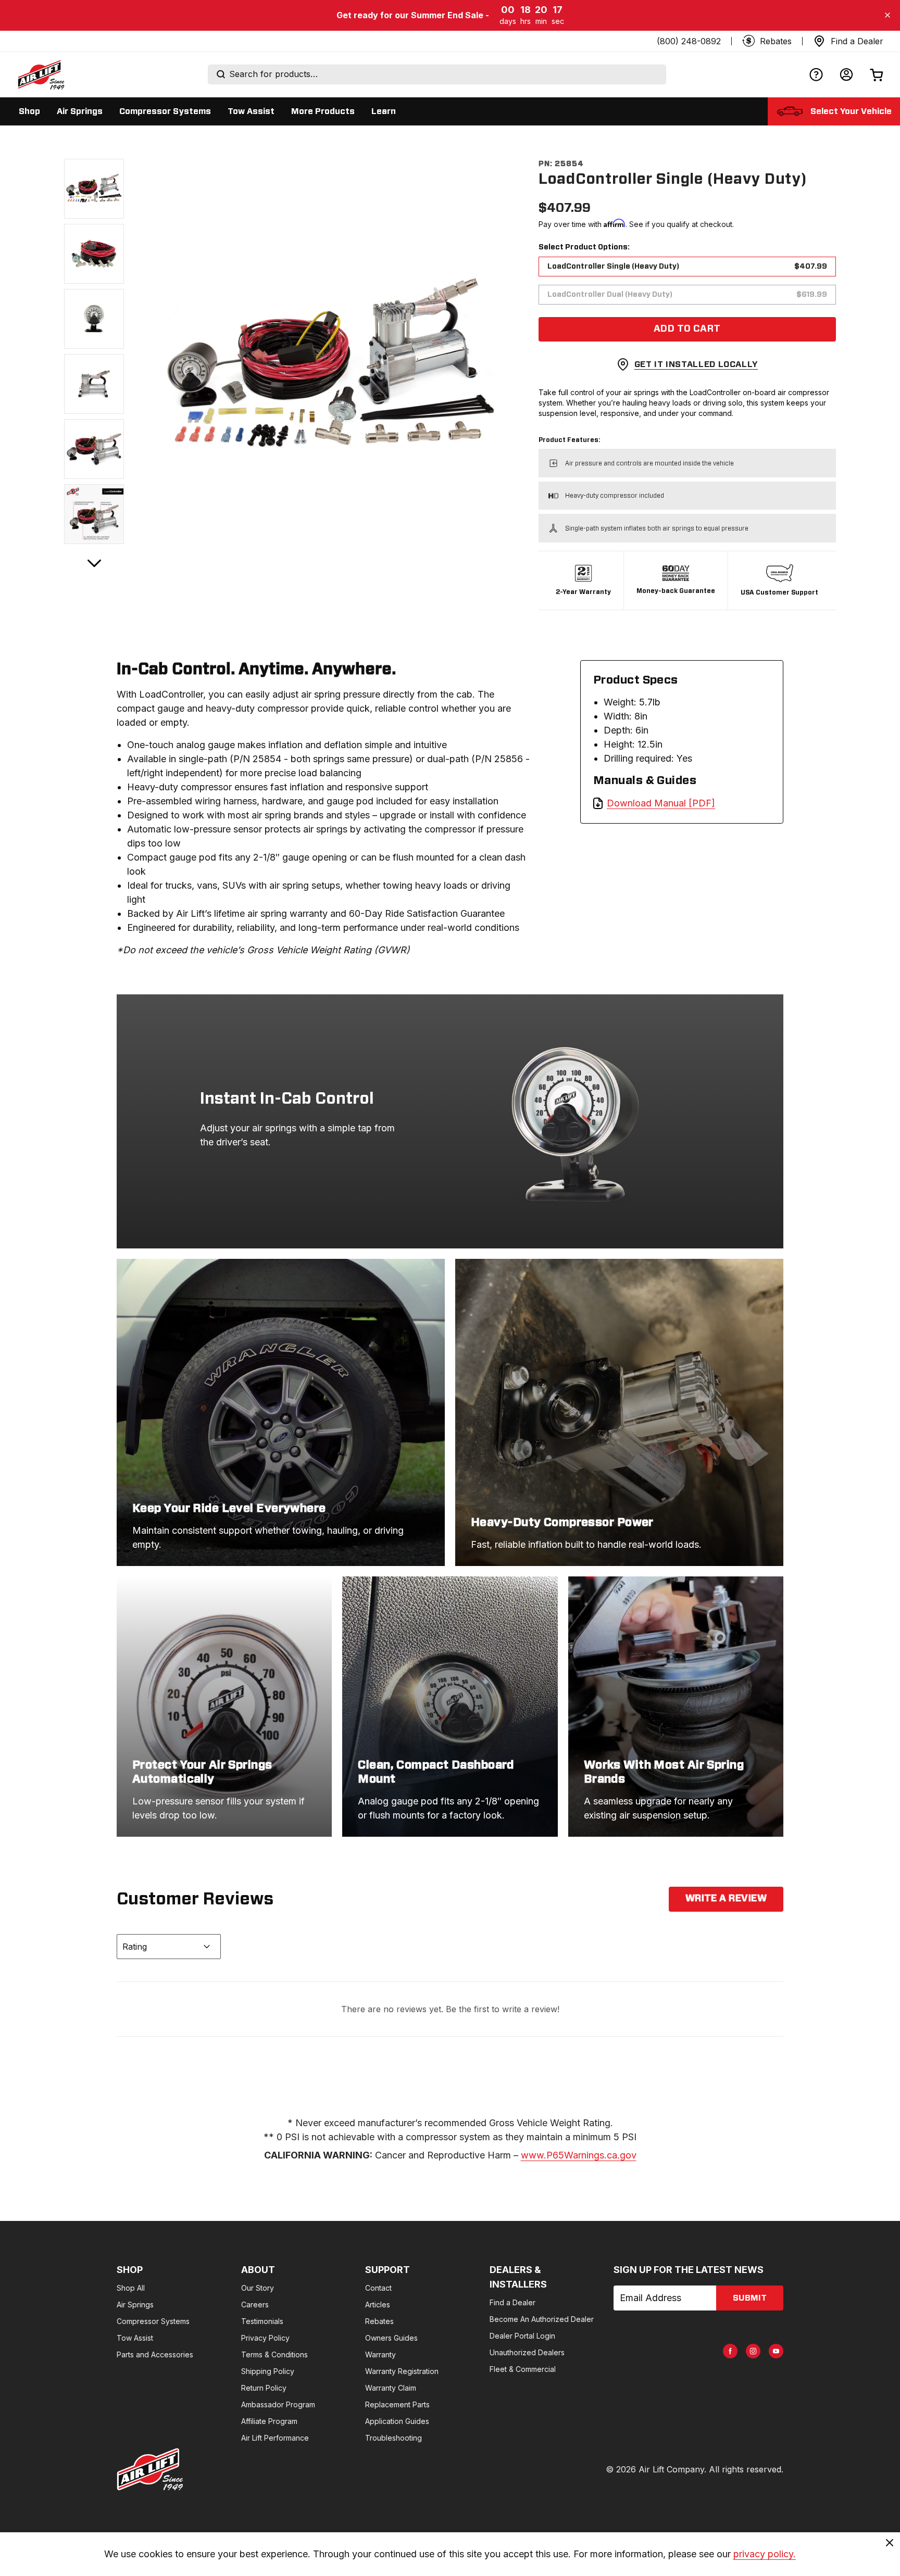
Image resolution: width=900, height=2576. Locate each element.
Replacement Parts (397, 2404)
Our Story (258, 2288)
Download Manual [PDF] (661, 803)
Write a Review (726, 1899)
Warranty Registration (402, 2371)
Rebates (379, 2321)
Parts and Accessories (155, 2354)
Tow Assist (135, 2338)
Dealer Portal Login (522, 2336)
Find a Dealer (512, 2302)
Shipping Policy (268, 2371)
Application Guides (397, 2421)
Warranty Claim (391, 2388)
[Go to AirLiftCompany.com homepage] (150, 2469)
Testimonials (262, 2321)
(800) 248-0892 (689, 41)
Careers (255, 2304)
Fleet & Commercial (523, 2369)
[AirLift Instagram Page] (753, 2351)
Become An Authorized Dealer (542, 2319)
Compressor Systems (153, 2321)
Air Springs (135, 2304)
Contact (378, 2288)
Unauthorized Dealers (527, 2352)
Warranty (380, 2354)
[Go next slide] (94, 563)
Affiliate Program (269, 2421)
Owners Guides (391, 2338)
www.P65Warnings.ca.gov (579, 2155)
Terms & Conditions (274, 2354)
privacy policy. (765, 2554)
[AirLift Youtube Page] (776, 2351)
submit (750, 2298)
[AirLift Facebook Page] (730, 2351)
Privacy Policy (265, 2338)
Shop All (131, 2288)
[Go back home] (41, 74)
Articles (378, 2304)
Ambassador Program (278, 2404)
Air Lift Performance (275, 2438)
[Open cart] (877, 75)
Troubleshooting (393, 2438)
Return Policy (264, 2388)
